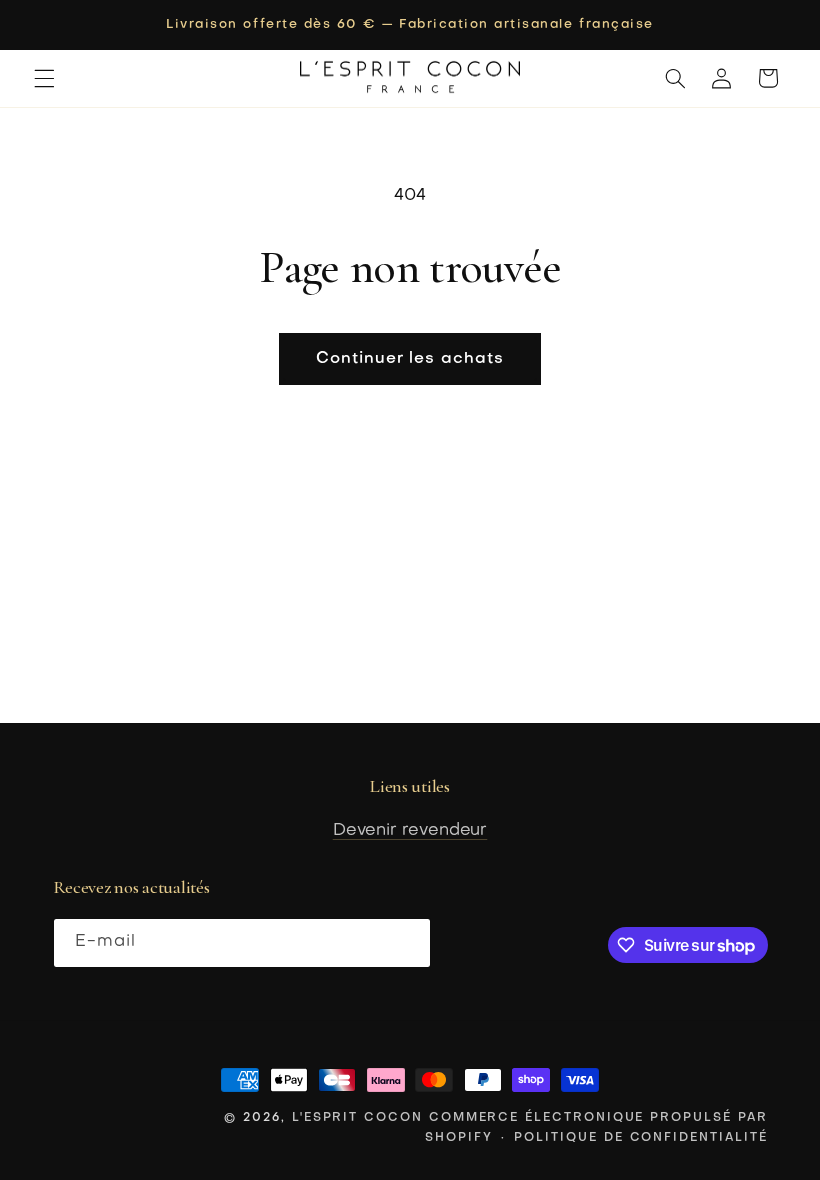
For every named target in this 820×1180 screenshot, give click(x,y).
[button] (44, 78)
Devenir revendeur (410, 831)
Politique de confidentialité (640, 1138)
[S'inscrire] (406, 942)
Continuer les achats (410, 359)
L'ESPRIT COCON (357, 1118)
